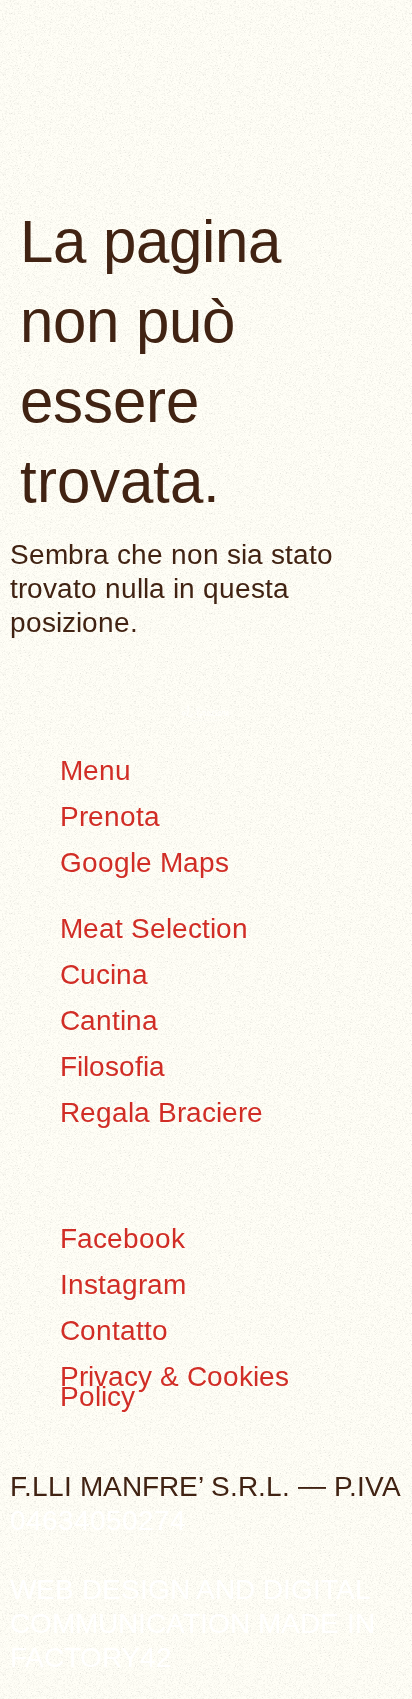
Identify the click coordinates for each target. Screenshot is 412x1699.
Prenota (110, 816)
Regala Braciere (161, 1112)
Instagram (123, 1284)
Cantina (109, 1020)
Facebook (122, 1238)
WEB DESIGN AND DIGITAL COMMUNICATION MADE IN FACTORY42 (192, 1623)
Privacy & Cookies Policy (174, 1386)
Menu (95, 770)
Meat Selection (154, 928)
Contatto (114, 1330)
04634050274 (98, 1520)
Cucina (104, 974)
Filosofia (112, 1066)
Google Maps (144, 862)
